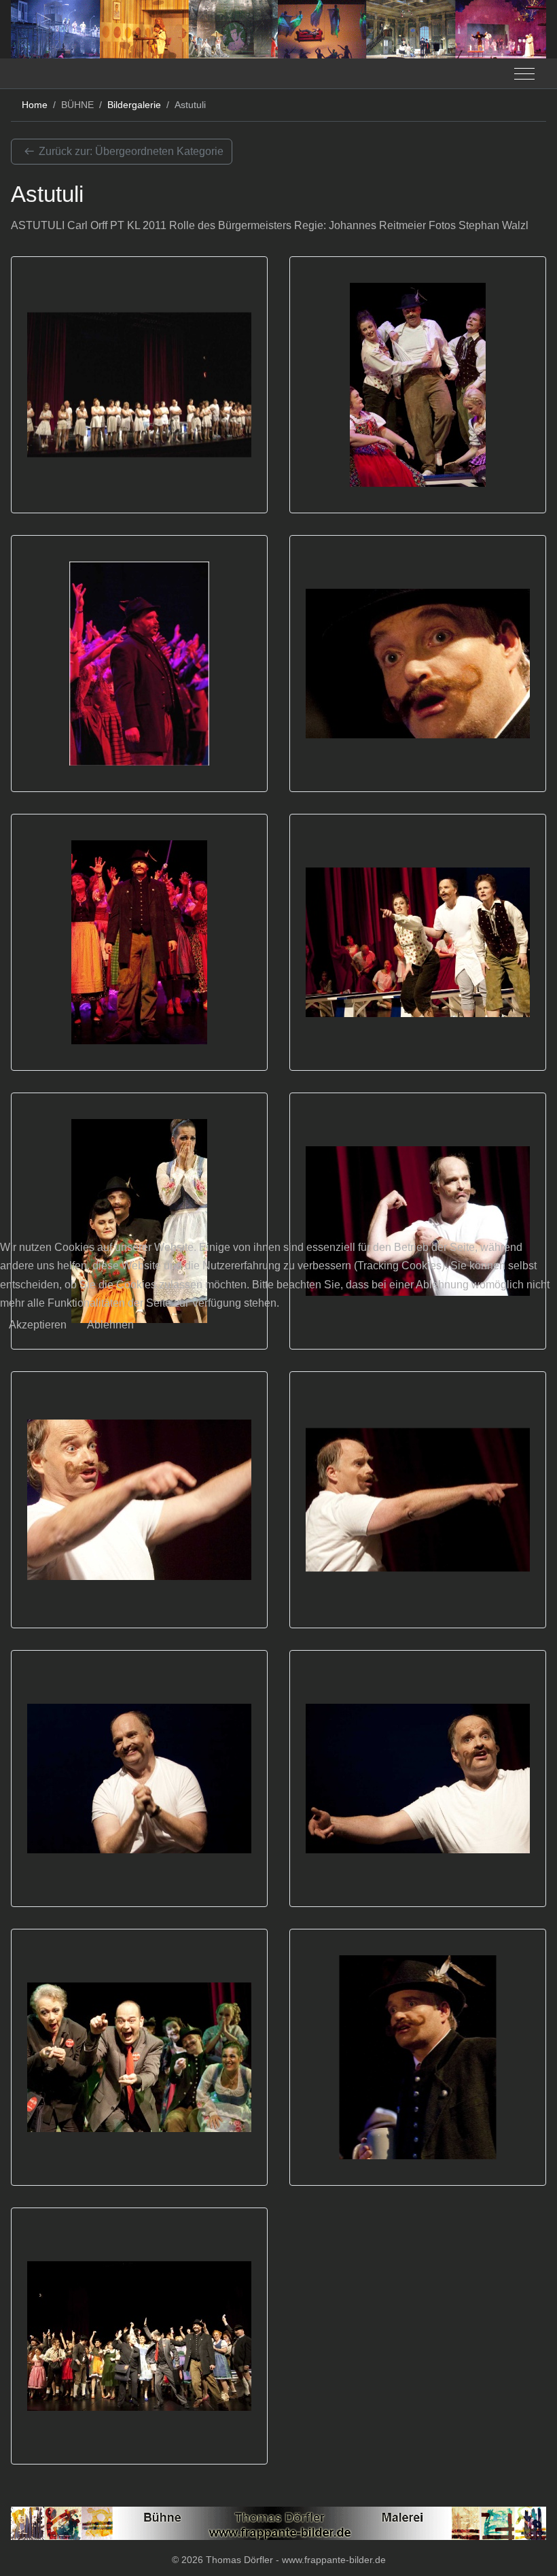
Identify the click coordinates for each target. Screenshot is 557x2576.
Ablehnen (110, 1325)
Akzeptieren (38, 1325)
